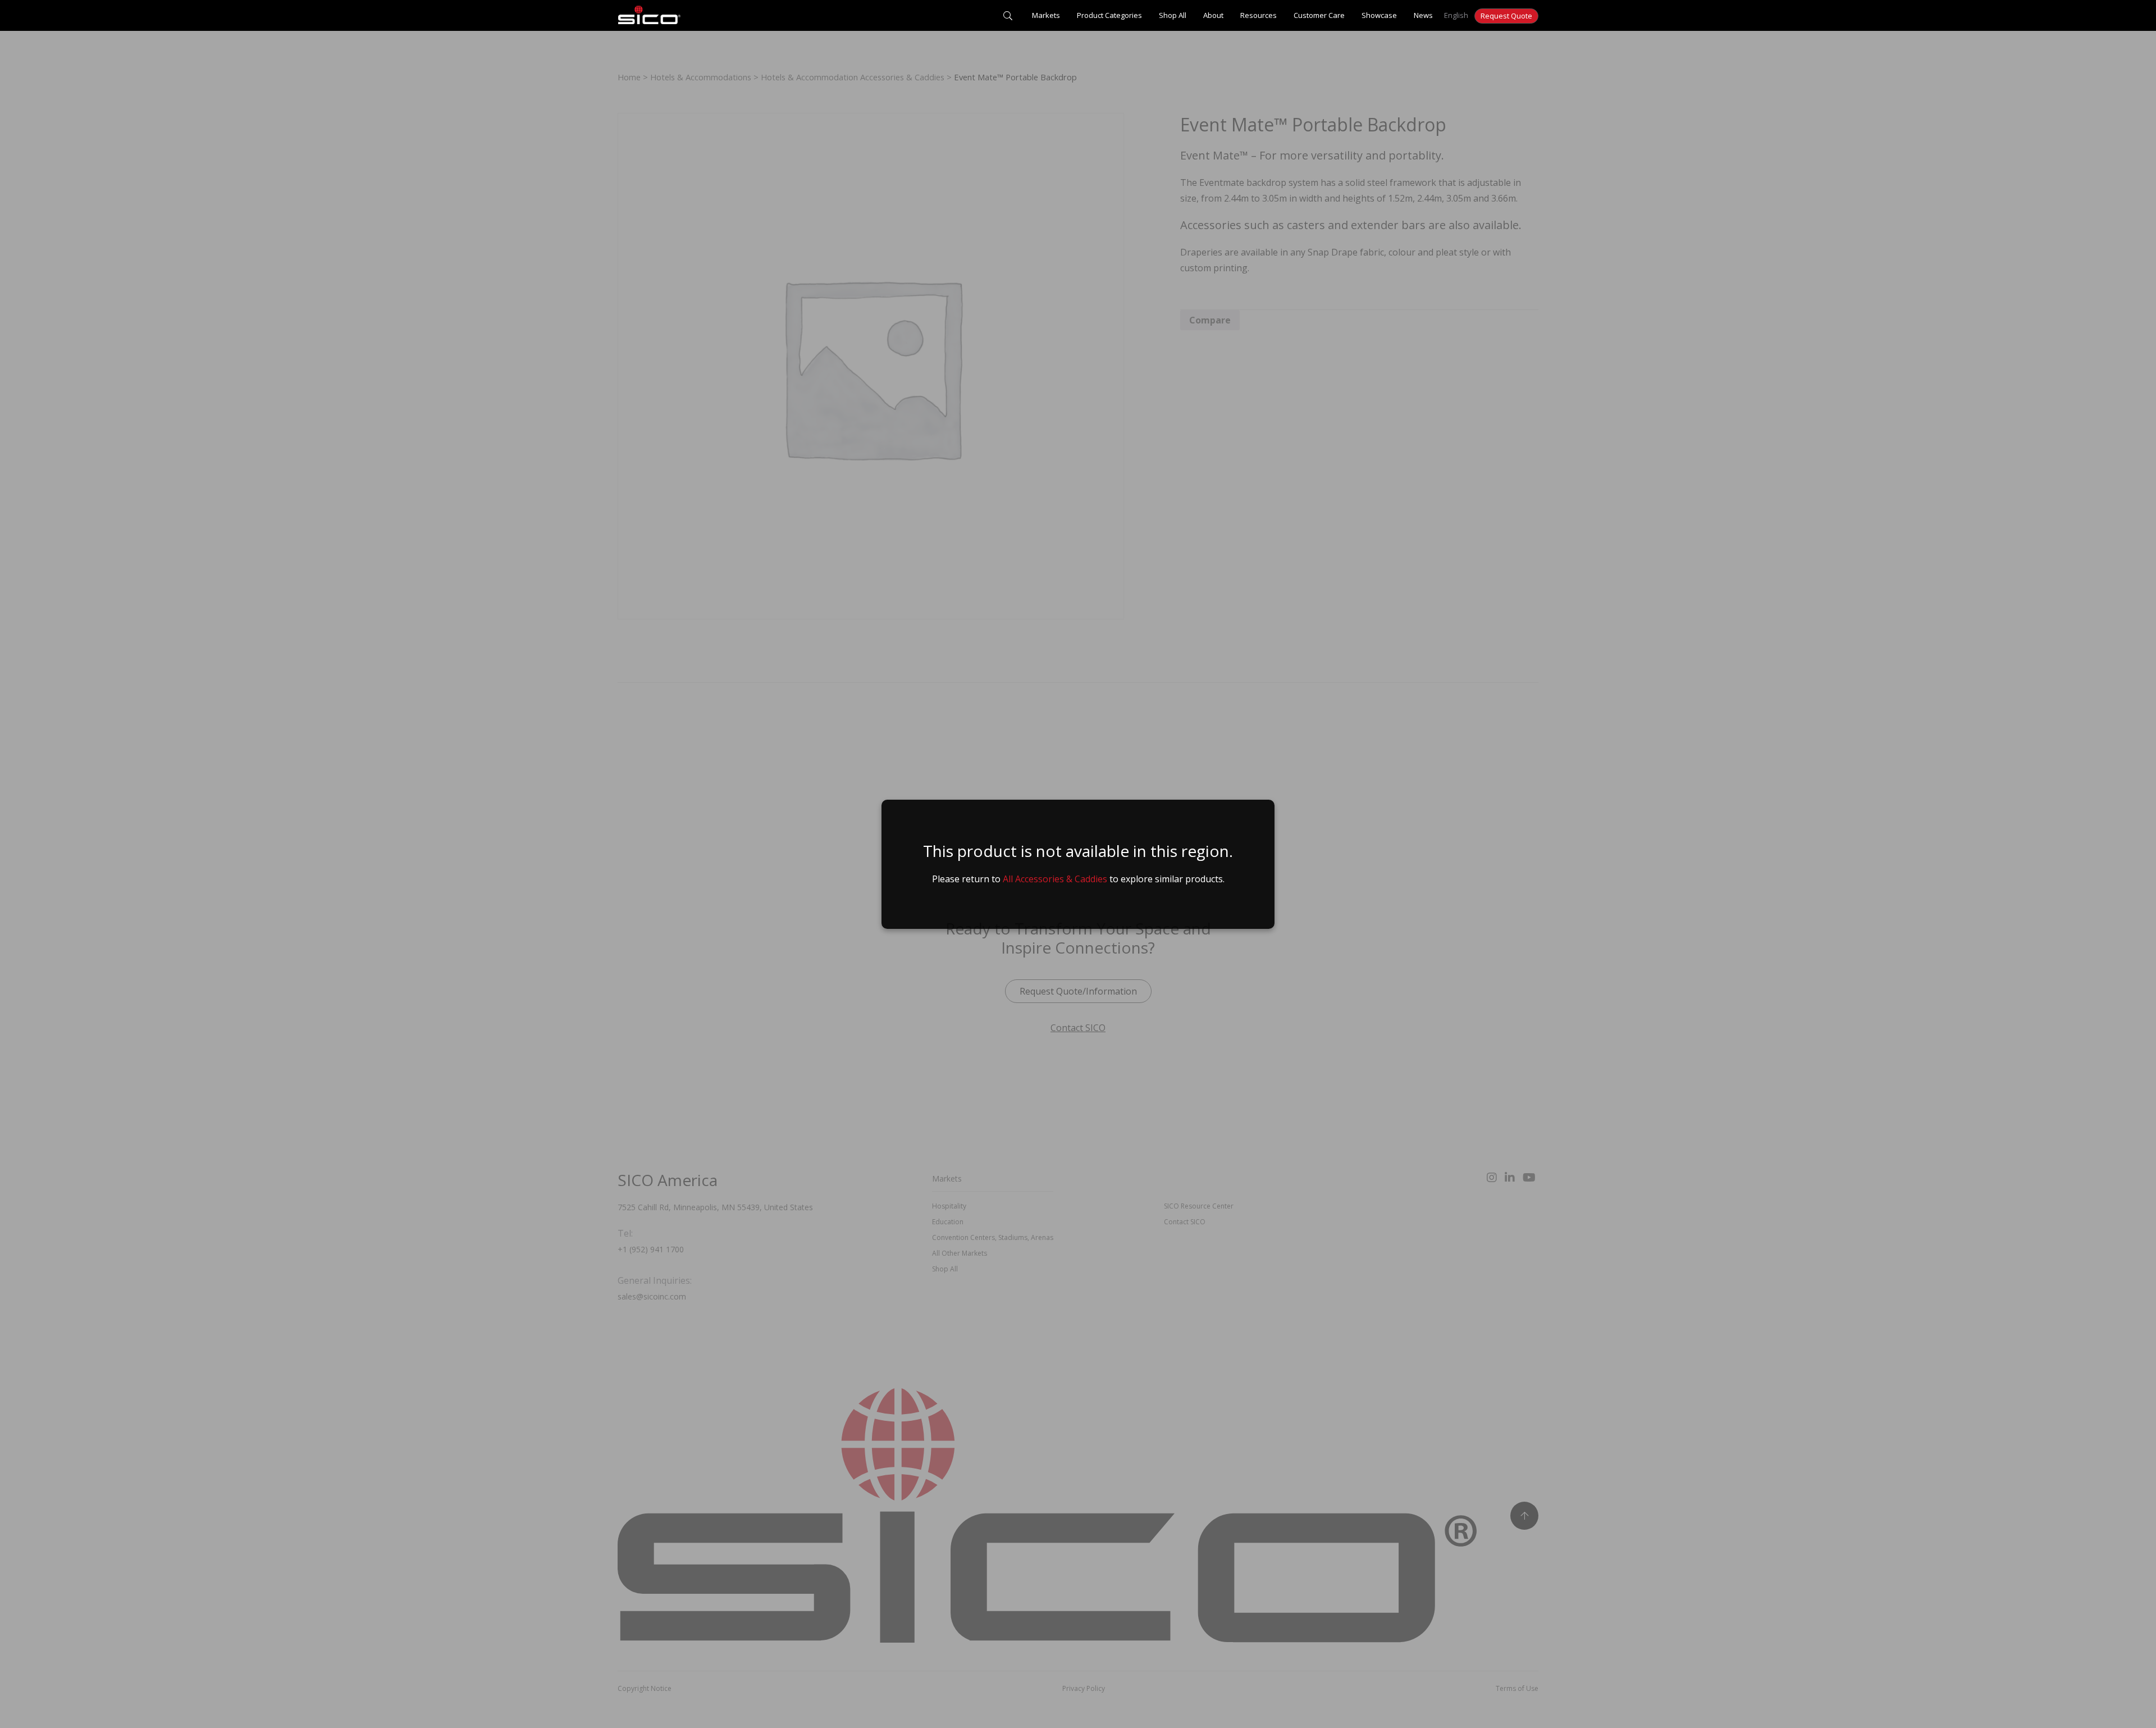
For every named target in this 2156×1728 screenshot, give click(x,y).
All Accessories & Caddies (1055, 879)
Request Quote (1506, 16)
